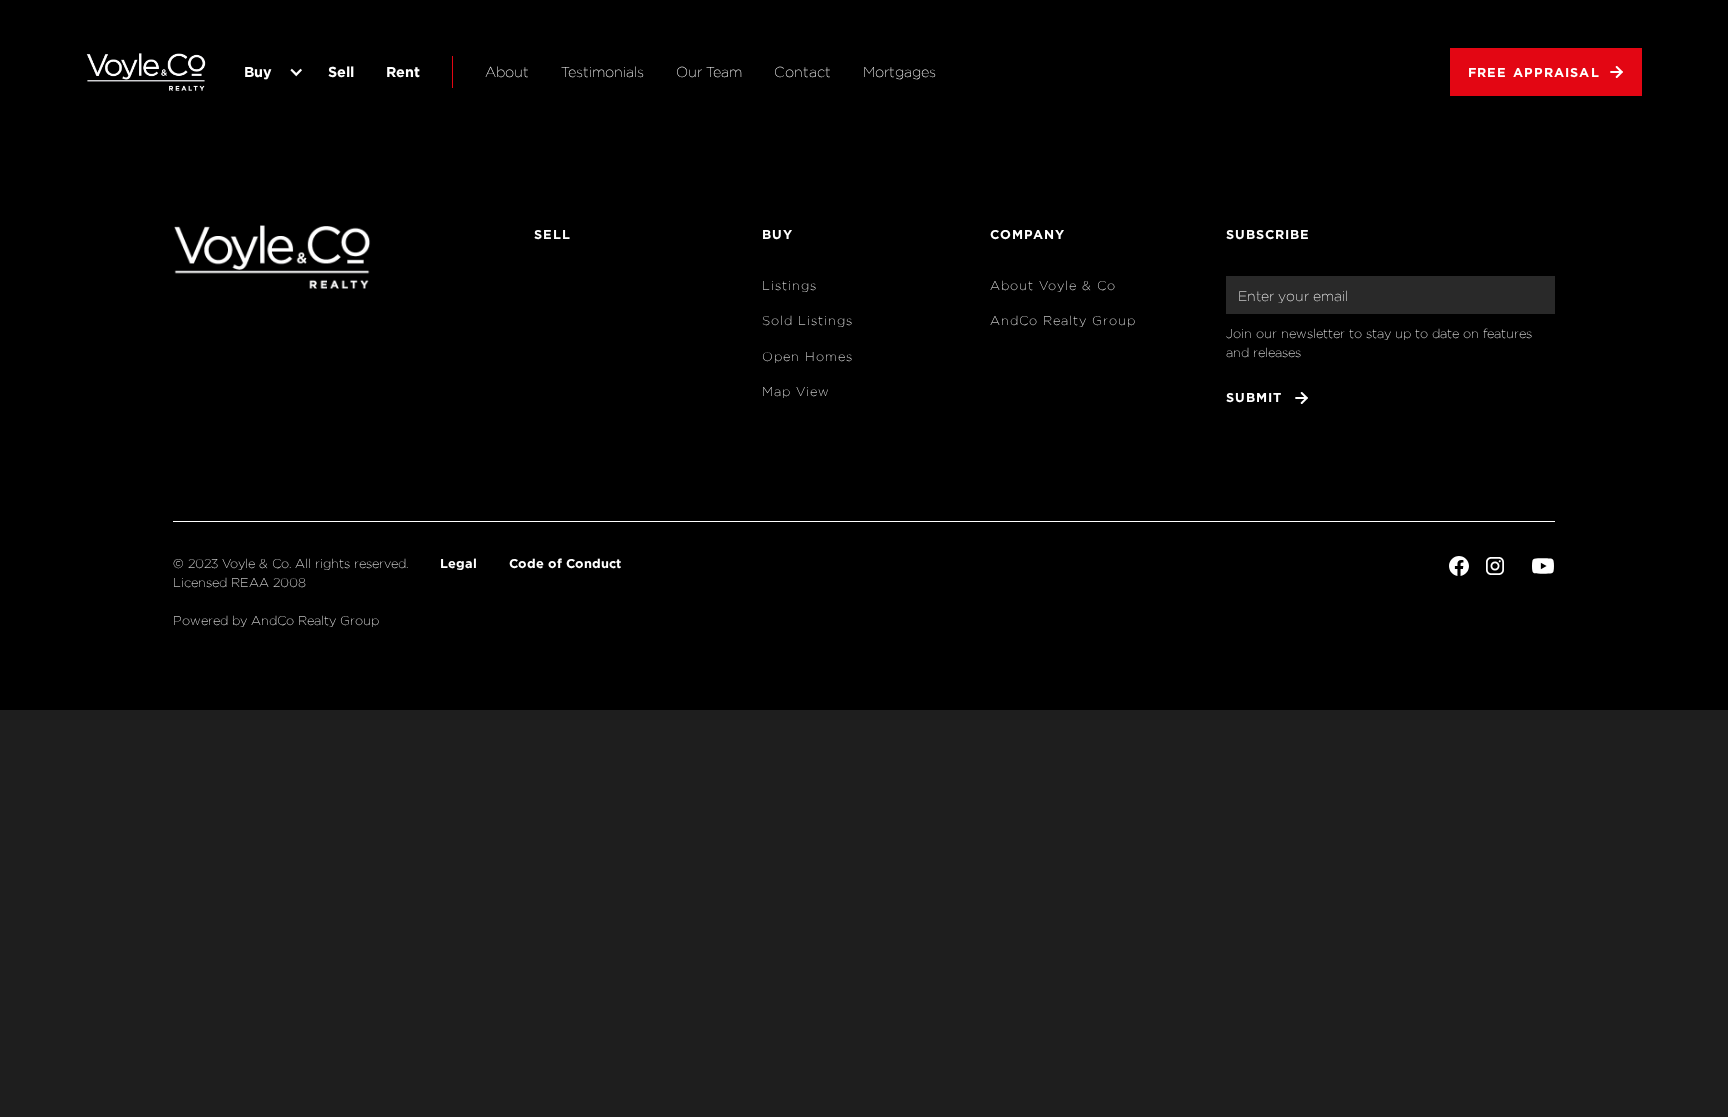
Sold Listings (807, 320)
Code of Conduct (565, 563)
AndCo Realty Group (1063, 320)
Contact (802, 71)
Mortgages (899, 71)
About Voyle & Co (1053, 285)
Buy (258, 71)
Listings (789, 285)
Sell (341, 71)
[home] (146, 72)
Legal (458, 563)
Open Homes (807, 356)
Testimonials (602, 71)
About (507, 71)
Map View (796, 391)
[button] (270, 72)
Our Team (709, 71)
